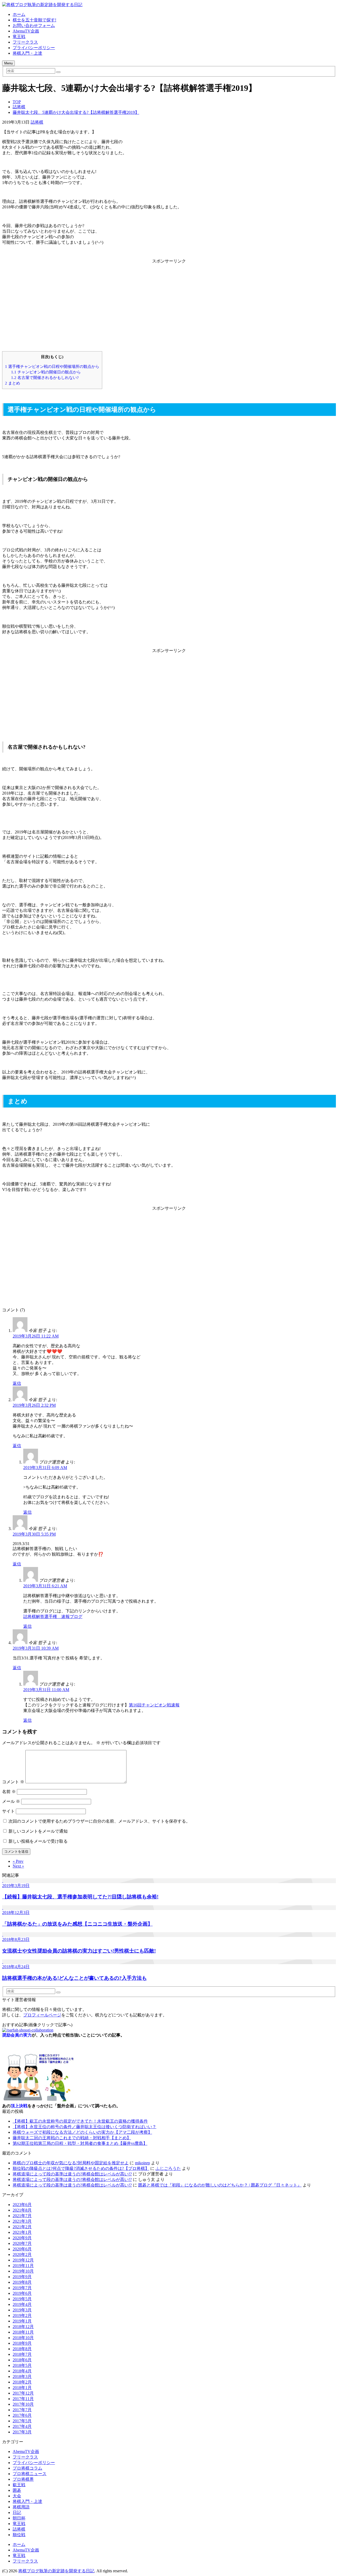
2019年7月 (22, 2288)
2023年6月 (22, 2205)
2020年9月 (22, 2238)
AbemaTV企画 (26, 31)
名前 (9, 1792)
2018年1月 (22, 2388)
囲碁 (17, 2490)
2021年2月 (22, 2227)
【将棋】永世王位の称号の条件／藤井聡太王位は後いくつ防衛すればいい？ (84, 2127)
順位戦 (19, 2535)
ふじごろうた (168, 2168)
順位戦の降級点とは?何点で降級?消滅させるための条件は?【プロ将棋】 (81, 2168)
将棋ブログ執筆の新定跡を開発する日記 (56, 2571)
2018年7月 (22, 2354)
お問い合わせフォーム (34, 25)
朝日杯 (19, 2518)
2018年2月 (22, 2382)
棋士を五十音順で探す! (34, 20)
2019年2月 (22, 2315)
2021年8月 (22, 2210)
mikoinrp (142, 2163)
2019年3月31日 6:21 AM (45, 1586)
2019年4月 (22, 2304)
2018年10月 (23, 2338)
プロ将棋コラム (27, 2468)
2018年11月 (23, 2332)
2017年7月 (22, 2410)
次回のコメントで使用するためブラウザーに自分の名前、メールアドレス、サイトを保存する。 (99, 1821)
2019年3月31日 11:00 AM (46, 1690)
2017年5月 (22, 2421)
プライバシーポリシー (34, 48)
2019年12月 (23, 2260)
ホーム (19, 14)
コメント (13, 1782)
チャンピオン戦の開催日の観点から (46, 372)
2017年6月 (22, 2415)
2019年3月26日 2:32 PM (34, 1405)
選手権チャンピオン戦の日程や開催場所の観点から (52, 366)
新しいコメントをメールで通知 (38, 1831)
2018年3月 (22, 2376)
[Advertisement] (169, 301)
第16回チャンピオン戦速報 (154, 1705)
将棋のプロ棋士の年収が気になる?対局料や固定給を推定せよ (71, 2163)
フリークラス (25, 42)
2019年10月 (23, 2271)
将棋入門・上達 (27, 53)
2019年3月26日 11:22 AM (36, 1336)
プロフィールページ (42, 2015)
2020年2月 (22, 2254)
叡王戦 (19, 2485)
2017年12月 (23, 2393)
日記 (17, 2512)
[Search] (58, 72)
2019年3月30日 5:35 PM (34, 1534)
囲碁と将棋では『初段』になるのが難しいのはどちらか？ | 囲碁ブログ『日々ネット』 (220, 2185)
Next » (18, 1866)
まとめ (13, 383)
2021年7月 (22, 2216)
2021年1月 (22, 2232)
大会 (17, 2496)
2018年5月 (22, 2365)
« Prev (18, 1861)
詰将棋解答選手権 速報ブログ (53, 1617)
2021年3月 (22, 2221)
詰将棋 (37, 122)
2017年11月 (23, 2399)
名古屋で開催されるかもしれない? (45, 377)
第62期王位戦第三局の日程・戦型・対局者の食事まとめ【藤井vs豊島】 (80, 2143)
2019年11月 (23, 2266)
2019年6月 (22, 2293)
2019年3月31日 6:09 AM (45, 1468)
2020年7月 (22, 2243)
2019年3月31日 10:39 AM (36, 1648)
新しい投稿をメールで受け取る (38, 1841)
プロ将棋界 (23, 2479)
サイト (8, 1811)
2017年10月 (23, 2404)
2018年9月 (22, 2343)
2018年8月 (22, 2349)
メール (11, 1801)
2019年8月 (22, 2282)
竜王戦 (19, 37)
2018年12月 (23, 2327)
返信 (17, 1383)
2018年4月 (22, 2371)
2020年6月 (22, 2249)
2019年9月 (22, 2277)
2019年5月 (22, 2299)
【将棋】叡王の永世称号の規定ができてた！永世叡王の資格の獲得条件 (80, 2121)
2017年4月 (22, 2426)
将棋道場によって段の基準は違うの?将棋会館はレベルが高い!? (72, 2174)
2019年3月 (22, 2310)
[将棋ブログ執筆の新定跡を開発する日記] (42, 5)
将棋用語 (21, 2507)
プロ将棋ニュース (30, 2474)
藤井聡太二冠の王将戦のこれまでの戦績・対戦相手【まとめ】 (72, 2138)
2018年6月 (22, 2360)
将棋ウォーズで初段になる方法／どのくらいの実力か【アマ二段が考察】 (82, 2132)
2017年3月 (22, 2432)
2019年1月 (22, 2321)
